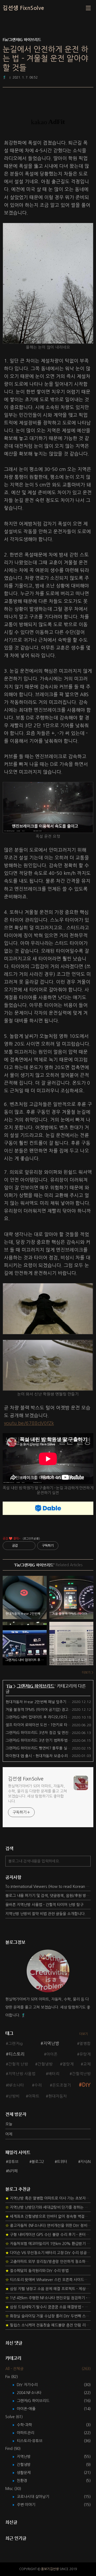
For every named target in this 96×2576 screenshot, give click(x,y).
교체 (87, 2064)
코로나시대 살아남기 (37, 2497)
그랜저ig (15, 2044)
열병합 (85, 2044)
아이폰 (52, 2054)
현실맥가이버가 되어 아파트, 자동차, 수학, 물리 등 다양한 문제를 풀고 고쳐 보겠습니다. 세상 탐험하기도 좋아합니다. (37, 1794)
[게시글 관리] (29, 1546)
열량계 (68, 2064)
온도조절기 (62, 2085)
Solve (14, 2417)
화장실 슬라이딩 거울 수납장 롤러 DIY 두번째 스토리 (48, 2316)
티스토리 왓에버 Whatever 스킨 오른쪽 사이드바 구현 (48, 2280)
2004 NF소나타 (33, 2393)
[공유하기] (23, 1546)
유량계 (85, 2054)
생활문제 (28, 2473)
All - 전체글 (14, 2369)
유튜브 (13, 2162)
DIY (86, 2085)
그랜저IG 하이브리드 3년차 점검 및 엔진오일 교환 (45, 1733)
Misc (13, 2489)
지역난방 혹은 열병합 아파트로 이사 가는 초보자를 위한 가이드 (48, 2198)
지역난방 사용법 (22, 2074)
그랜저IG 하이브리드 (36, 1686)
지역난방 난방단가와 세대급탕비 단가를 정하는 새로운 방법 (48, 2207)
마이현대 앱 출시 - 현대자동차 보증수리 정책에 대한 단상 (50, 1756)
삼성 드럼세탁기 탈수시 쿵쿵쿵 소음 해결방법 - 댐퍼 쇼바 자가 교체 (48, 2307)
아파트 (34, 2096)
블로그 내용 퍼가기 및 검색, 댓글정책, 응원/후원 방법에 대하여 (48, 1896)
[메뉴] (88, 8)
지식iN (85, 2162)
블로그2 (38, 2162)
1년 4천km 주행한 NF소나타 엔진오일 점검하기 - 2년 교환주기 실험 (48, 2298)
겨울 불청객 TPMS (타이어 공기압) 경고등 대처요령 (46, 1710)
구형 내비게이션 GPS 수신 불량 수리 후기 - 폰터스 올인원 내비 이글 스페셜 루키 (48, 2235)
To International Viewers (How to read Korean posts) (48, 1887)
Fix (10, 1686)
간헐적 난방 (18, 2064)
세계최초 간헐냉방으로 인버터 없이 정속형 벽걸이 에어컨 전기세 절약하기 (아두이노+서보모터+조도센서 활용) (48, 2216)
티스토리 (17, 2054)
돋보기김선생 (50, 2569)
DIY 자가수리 (31, 2385)
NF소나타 (16, 2085)
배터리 (54, 2074)
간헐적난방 (81, 2074)
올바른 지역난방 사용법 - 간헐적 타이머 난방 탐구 (44, 1905)
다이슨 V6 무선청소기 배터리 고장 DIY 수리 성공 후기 (48, 2253)
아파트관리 (29, 2433)
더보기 (84, 2034)
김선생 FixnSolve (23, 8)
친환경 (26, 2481)
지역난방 (51, 2043)
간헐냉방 (45, 2064)
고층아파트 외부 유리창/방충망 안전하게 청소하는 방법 (48, 2262)
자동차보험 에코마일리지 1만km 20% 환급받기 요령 (48, 2244)
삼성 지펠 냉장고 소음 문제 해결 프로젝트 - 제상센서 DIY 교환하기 (48, 2289)
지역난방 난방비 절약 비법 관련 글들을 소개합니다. (45, 1914)
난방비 (14, 2096)
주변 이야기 (30, 2505)
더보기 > (88, 1673)
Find (13, 2449)
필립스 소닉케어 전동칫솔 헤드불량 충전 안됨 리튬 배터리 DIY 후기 (48, 2325)
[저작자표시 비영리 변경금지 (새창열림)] (66, 1546)
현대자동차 (58, 2096)
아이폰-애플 (30, 2409)
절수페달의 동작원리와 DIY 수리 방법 (37, 2271)
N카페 (13, 2171)
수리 (38, 2085)
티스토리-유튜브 (33, 2441)
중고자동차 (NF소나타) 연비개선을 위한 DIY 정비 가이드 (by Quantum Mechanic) (48, 2226)
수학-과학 (28, 2425)
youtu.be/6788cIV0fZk (29, 1423)
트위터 (62, 2162)
